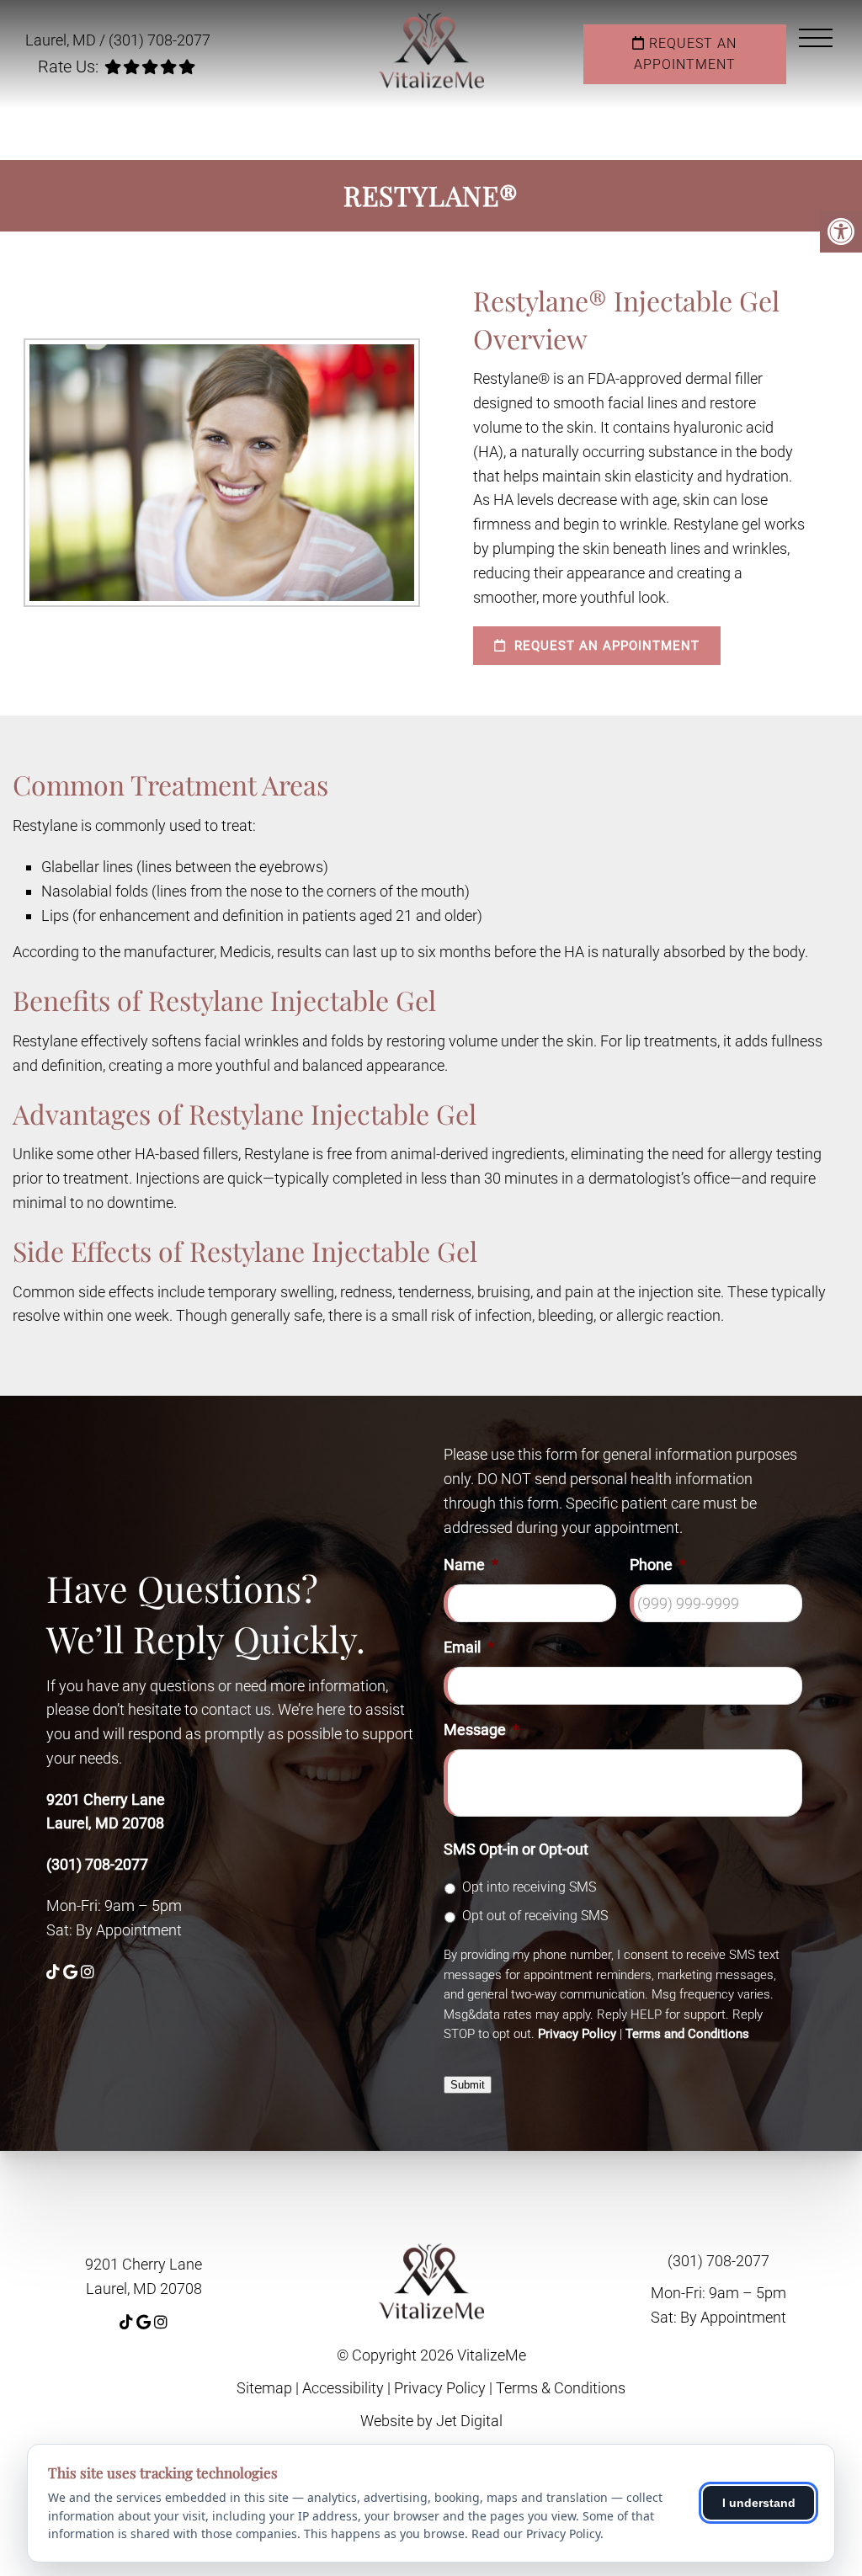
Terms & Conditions (561, 2388)
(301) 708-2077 (160, 40)
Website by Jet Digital (431, 2421)
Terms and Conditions (687, 2034)
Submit (468, 2085)
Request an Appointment (686, 54)
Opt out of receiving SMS (535, 1916)
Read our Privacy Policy (536, 2533)
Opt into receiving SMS (529, 1887)
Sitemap (264, 2388)
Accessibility (343, 2388)
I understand (759, 2503)
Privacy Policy (577, 2034)
